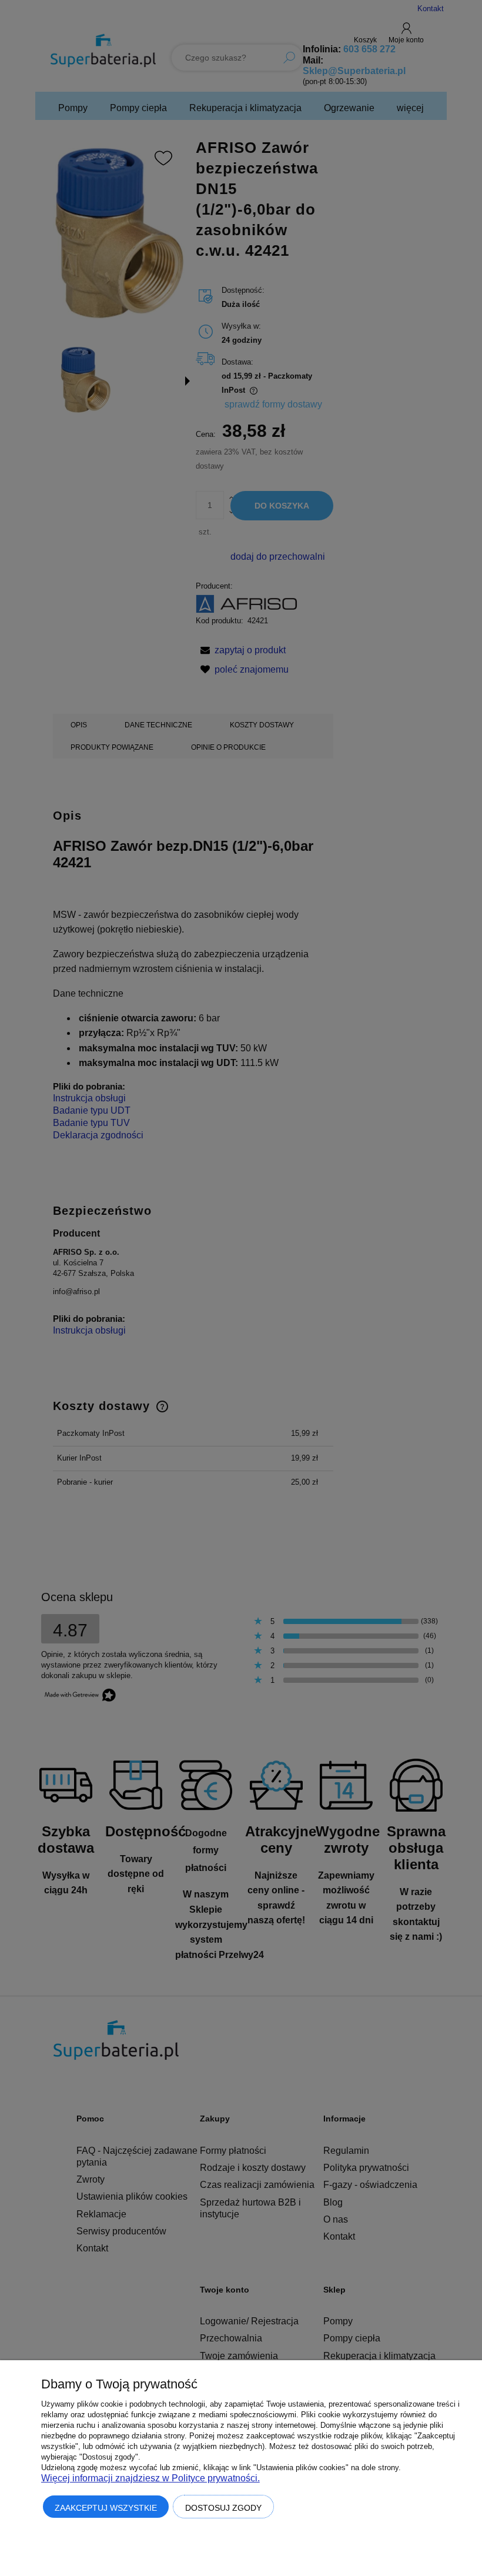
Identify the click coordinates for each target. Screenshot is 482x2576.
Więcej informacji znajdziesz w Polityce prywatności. (150, 2478)
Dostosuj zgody (223, 2508)
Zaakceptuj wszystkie (106, 2508)
